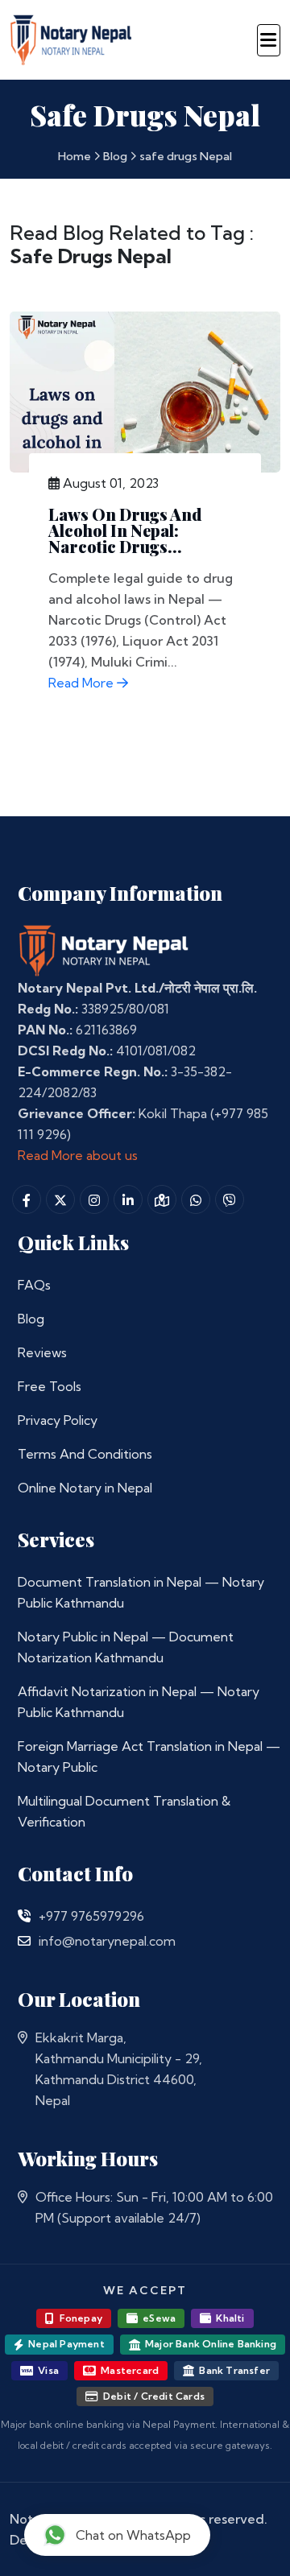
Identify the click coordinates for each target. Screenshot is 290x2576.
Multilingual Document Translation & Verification (124, 1811)
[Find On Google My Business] (162, 1199)
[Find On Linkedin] (128, 1199)
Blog (115, 156)
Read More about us (78, 1155)
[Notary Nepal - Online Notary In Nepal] (71, 37)
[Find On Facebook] (27, 1199)
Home (75, 156)
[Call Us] (24, 1916)
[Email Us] (24, 1941)
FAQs (34, 1285)
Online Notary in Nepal (85, 1488)
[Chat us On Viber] (230, 1199)
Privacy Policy (58, 1420)
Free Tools (50, 1386)
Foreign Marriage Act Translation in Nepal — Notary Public (149, 1757)
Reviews (42, 1352)
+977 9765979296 (91, 1916)
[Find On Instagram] (94, 1199)
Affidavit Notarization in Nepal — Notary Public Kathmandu (139, 1702)
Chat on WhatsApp (133, 2535)
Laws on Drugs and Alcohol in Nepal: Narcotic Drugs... (125, 530)
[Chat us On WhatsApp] (196, 1199)
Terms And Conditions (85, 1454)
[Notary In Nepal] (104, 950)
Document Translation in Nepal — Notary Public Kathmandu (141, 1592)
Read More (83, 683)
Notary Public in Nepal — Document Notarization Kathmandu (126, 1647)
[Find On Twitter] (60, 1199)
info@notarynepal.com (107, 1941)
